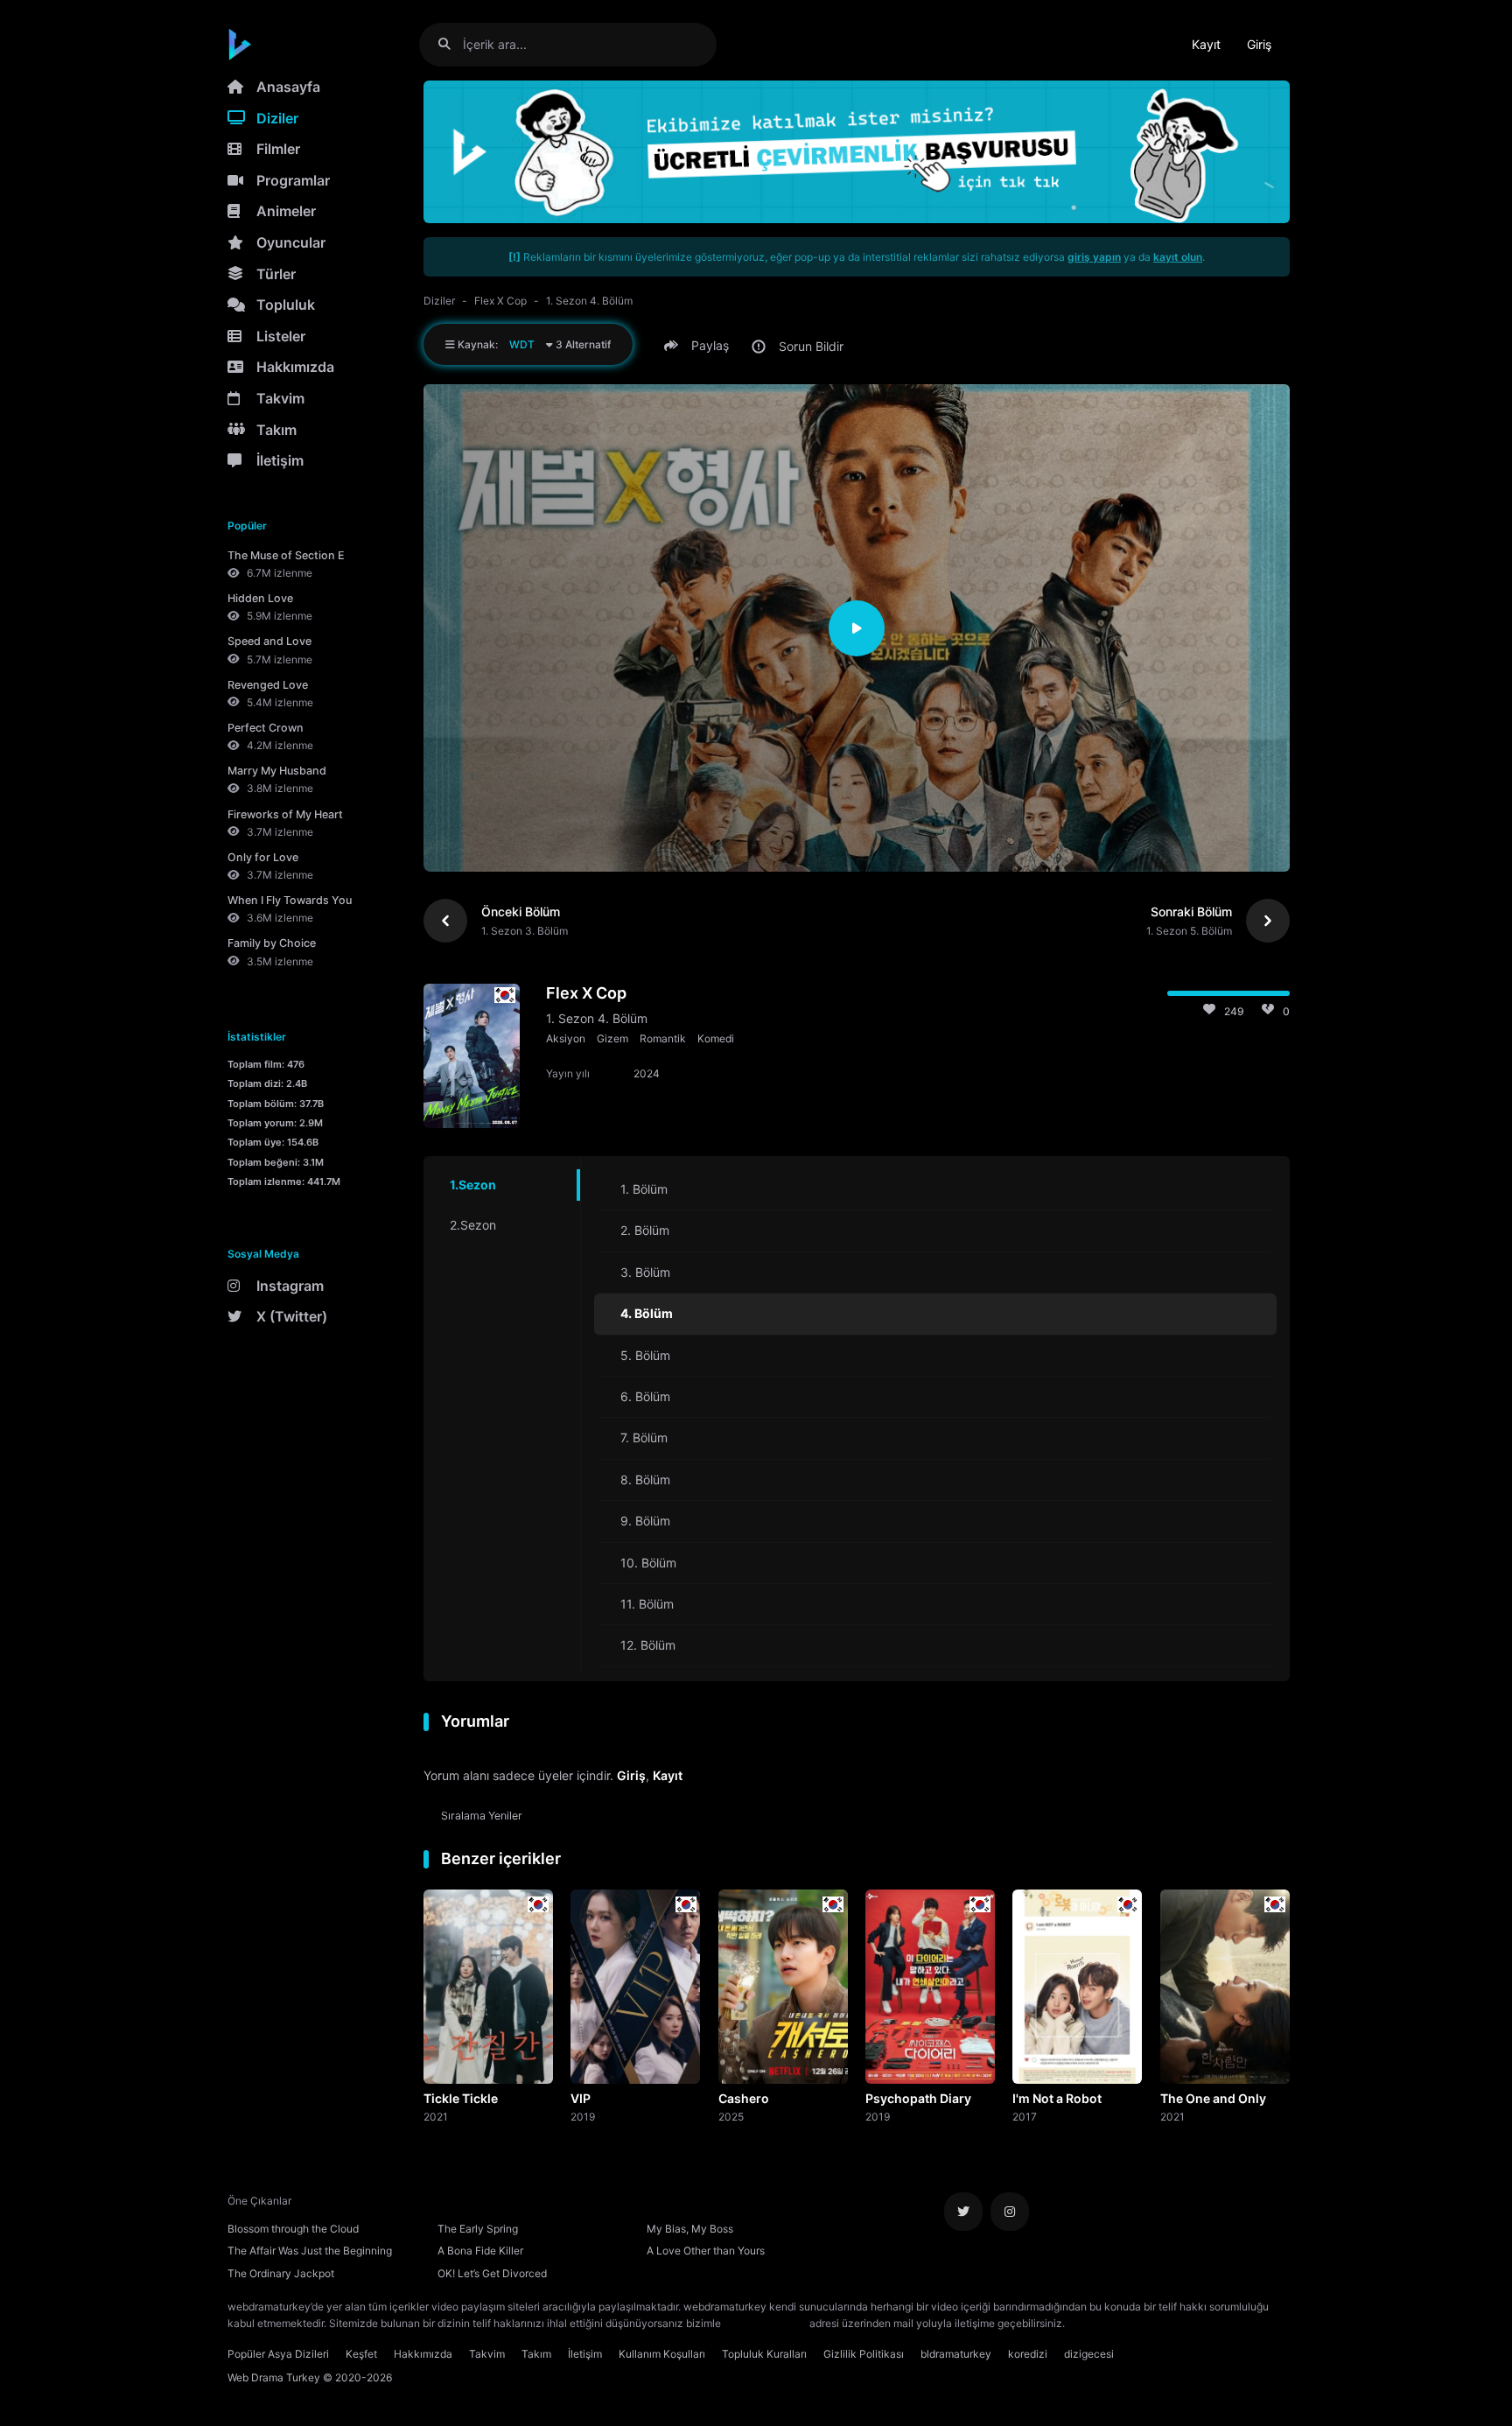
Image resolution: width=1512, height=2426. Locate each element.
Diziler (277, 118)
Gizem (612, 1038)
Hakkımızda (295, 367)
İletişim (280, 460)
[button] (699, 346)
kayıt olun (1178, 257)
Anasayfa (288, 87)
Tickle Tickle (461, 2098)
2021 (436, 2116)
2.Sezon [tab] (473, 1225)
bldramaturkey (956, 2354)
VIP (581, 2098)
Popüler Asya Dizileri (278, 2354)
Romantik (663, 1038)
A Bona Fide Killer (480, 2251)
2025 (731, 2116)
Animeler (286, 211)
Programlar (293, 180)
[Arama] (451, 44)
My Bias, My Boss (690, 2229)
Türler (276, 274)
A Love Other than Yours (706, 2251)
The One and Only (1213, 2098)
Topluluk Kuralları (764, 2354)
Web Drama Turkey (274, 2377)
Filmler (278, 149)
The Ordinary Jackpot (281, 2273)
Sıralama (482, 1816)
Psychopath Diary (918, 2098)
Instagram (290, 1286)
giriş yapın (1094, 257)
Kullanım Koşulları (662, 2354)
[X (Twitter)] (963, 2212)
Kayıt (1206, 44)
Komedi (716, 1038)
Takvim (280, 398)
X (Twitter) (292, 1316)
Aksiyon (566, 1038)
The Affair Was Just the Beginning (310, 2251)
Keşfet (361, 2354)
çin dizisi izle (1172, 2323)
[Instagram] (1010, 2212)
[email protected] (765, 2323)
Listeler (281, 336)
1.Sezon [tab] (473, 1185)
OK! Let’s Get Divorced (492, 2273)
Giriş (1259, 44)
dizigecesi (1089, 2354)
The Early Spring (478, 2229)
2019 (583, 2116)
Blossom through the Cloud (293, 2229)
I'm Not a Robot (1057, 2098)
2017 (1025, 2116)
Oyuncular (291, 242)
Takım (276, 430)
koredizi (1028, 2354)
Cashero (744, 2098)
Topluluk (286, 305)
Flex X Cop (500, 301)
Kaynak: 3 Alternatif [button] (533, 344)
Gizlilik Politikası (864, 2354)
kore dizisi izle (1102, 2323)
